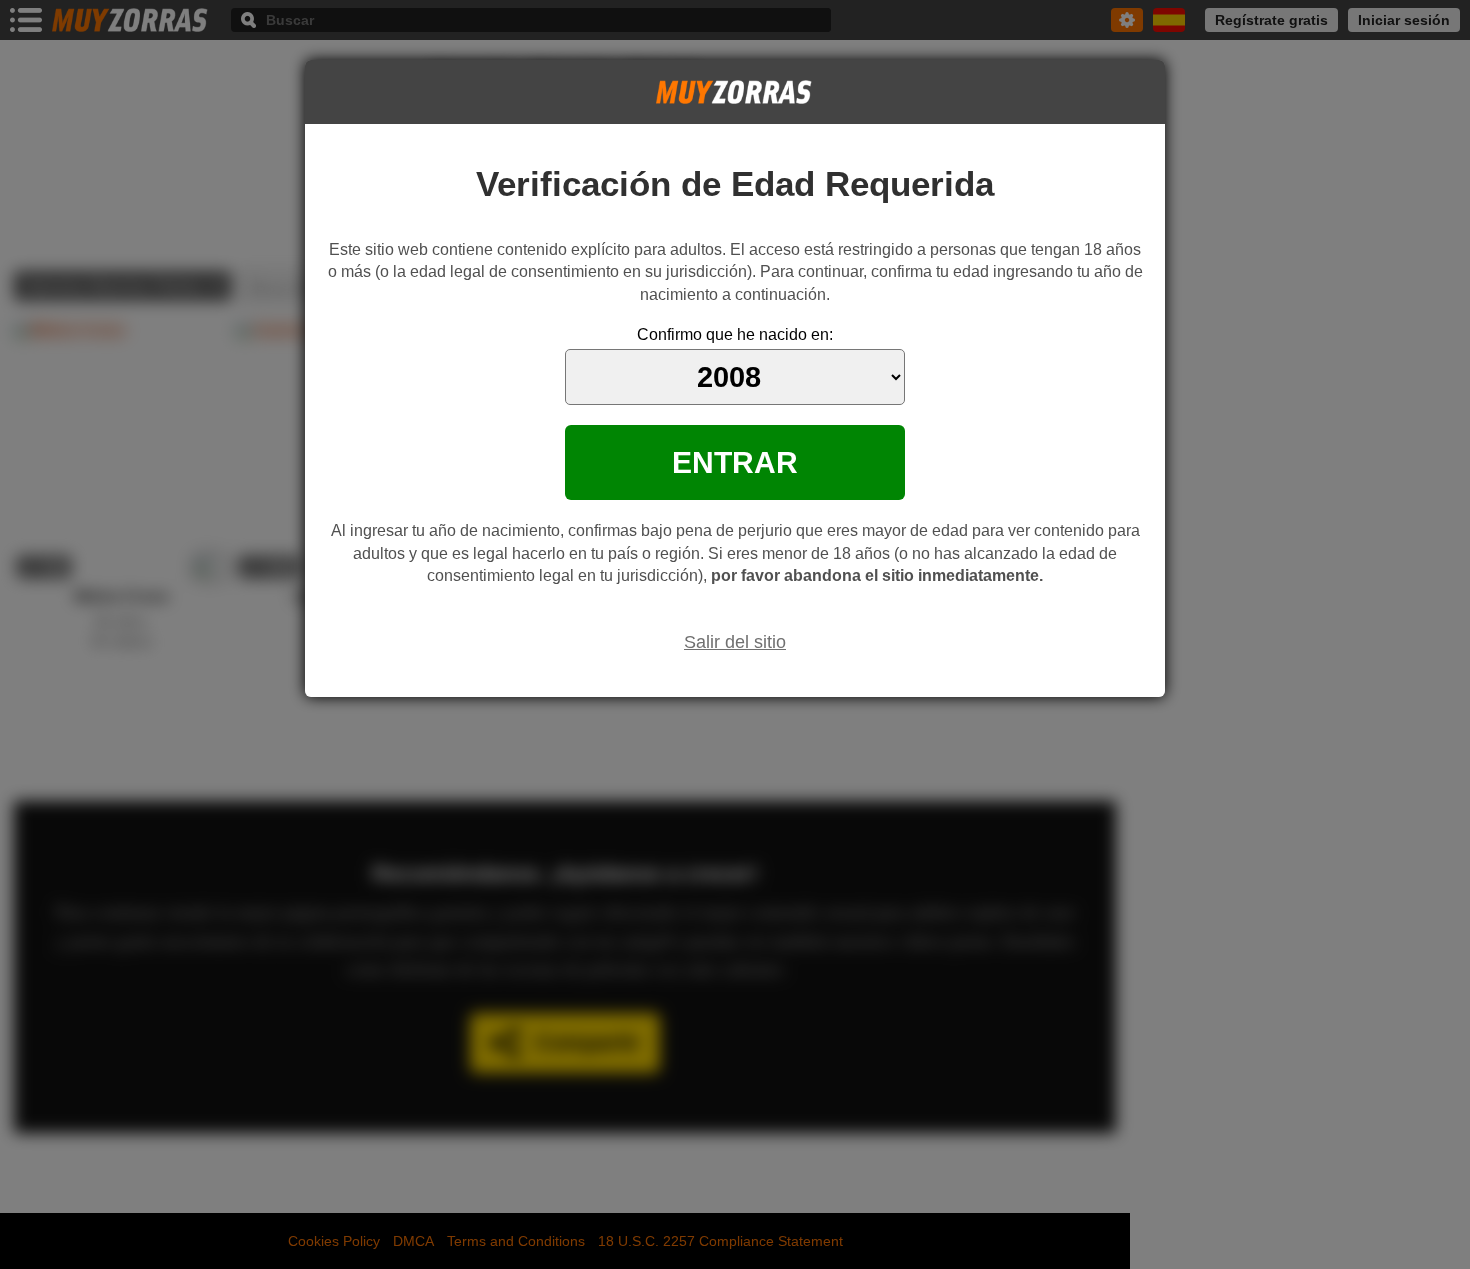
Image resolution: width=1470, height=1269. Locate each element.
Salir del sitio (735, 642)
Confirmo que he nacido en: (735, 334)
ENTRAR (735, 462)
